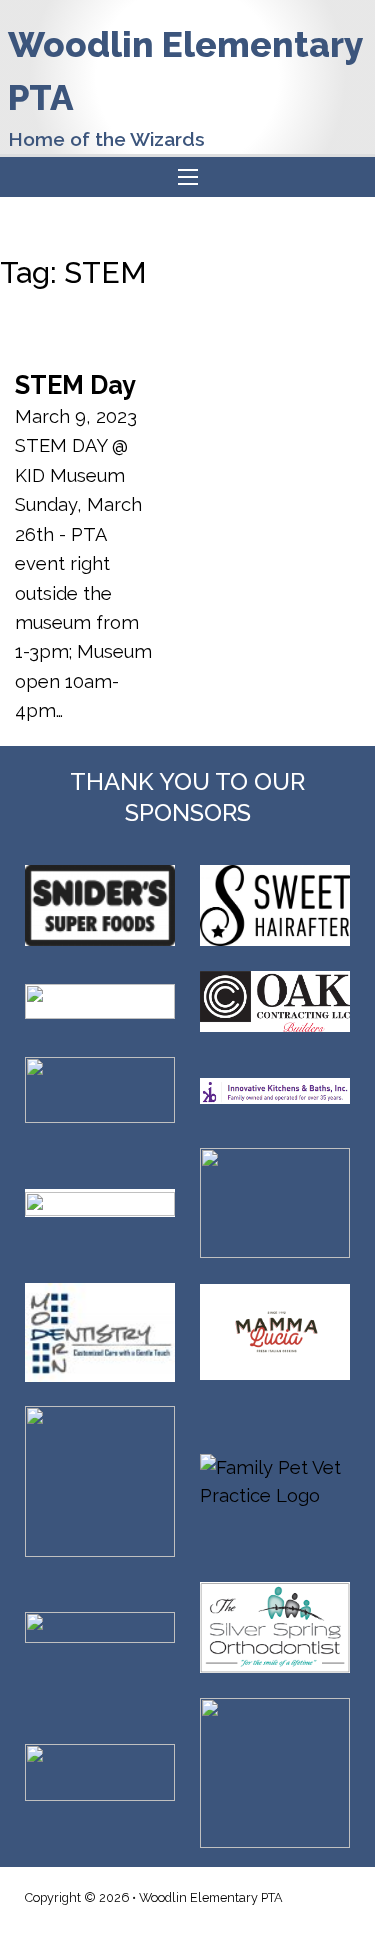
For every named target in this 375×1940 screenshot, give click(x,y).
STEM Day (75, 385)
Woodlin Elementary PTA (185, 71)
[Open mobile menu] (188, 177)
